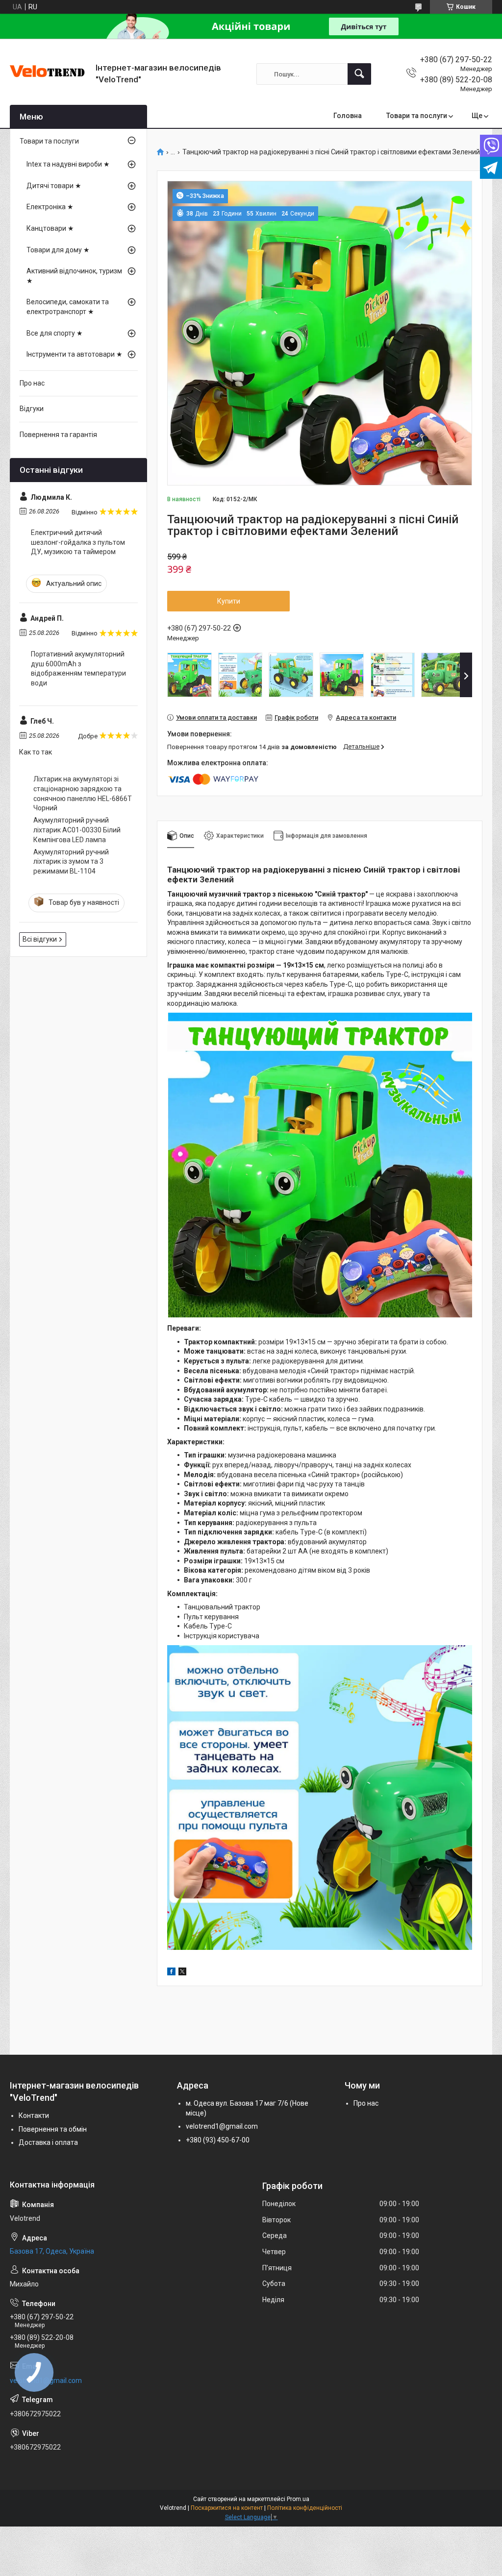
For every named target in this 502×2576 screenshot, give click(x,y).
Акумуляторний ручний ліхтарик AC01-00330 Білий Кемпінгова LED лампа (77, 830)
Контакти (34, 2115)
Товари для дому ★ (58, 250)
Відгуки (32, 409)
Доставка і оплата (48, 2142)
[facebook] (171, 1973)
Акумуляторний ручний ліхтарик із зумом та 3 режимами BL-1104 (71, 862)
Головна (348, 116)
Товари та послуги (417, 116)
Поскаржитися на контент (227, 2508)
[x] (182, 1973)
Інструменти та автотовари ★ (75, 354)
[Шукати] (359, 74)
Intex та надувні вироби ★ (68, 164)
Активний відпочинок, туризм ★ (74, 276)
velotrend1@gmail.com (222, 2126)
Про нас (32, 383)
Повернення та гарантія (58, 435)
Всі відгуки (40, 939)
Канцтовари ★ (50, 228)
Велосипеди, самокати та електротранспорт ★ (68, 307)
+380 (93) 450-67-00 (218, 2140)
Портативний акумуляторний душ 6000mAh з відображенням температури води (78, 668)
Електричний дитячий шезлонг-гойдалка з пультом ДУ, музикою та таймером (78, 542)
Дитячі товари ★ (54, 186)
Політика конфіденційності (305, 2508)
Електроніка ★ (50, 207)
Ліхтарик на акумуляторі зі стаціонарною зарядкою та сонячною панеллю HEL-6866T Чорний (83, 793)
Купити (229, 601)
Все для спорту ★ (55, 333)
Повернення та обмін (53, 2129)
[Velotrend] (49, 74)
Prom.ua (298, 2499)
